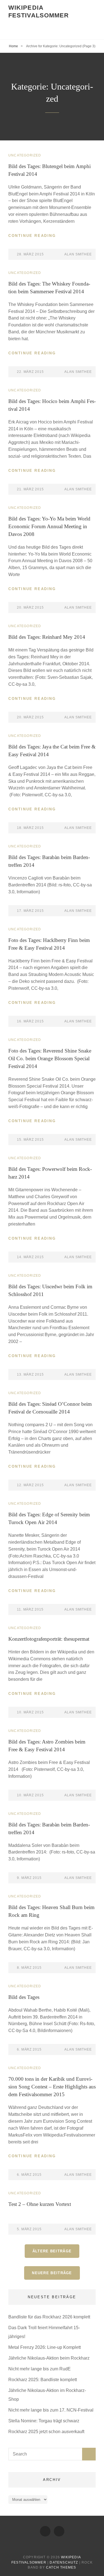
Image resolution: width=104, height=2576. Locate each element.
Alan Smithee (78, 254)
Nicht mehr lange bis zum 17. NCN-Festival (51, 2410)
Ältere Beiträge (52, 2251)
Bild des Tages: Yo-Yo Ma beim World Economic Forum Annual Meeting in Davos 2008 (49, 526)
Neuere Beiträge (52, 2273)
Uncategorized (25, 155)
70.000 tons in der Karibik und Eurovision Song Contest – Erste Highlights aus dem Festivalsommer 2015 (52, 2087)
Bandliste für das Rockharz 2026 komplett (49, 2317)
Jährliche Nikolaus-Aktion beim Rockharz (49, 2358)
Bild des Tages (24, 1997)
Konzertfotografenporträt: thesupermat (49, 1639)
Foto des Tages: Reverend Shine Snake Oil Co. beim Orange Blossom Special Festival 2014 (50, 1058)
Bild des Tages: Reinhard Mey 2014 (47, 637)
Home (13, 46)
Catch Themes (61, 2567)
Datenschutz (64, 2562)
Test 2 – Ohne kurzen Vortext (40, 2204)
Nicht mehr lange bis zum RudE (40, 2369)
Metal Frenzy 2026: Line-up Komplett (45, 2347)
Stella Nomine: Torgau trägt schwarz (44, 2421)
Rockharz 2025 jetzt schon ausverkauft (46, 2432)
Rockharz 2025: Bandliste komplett (43, 2380)
